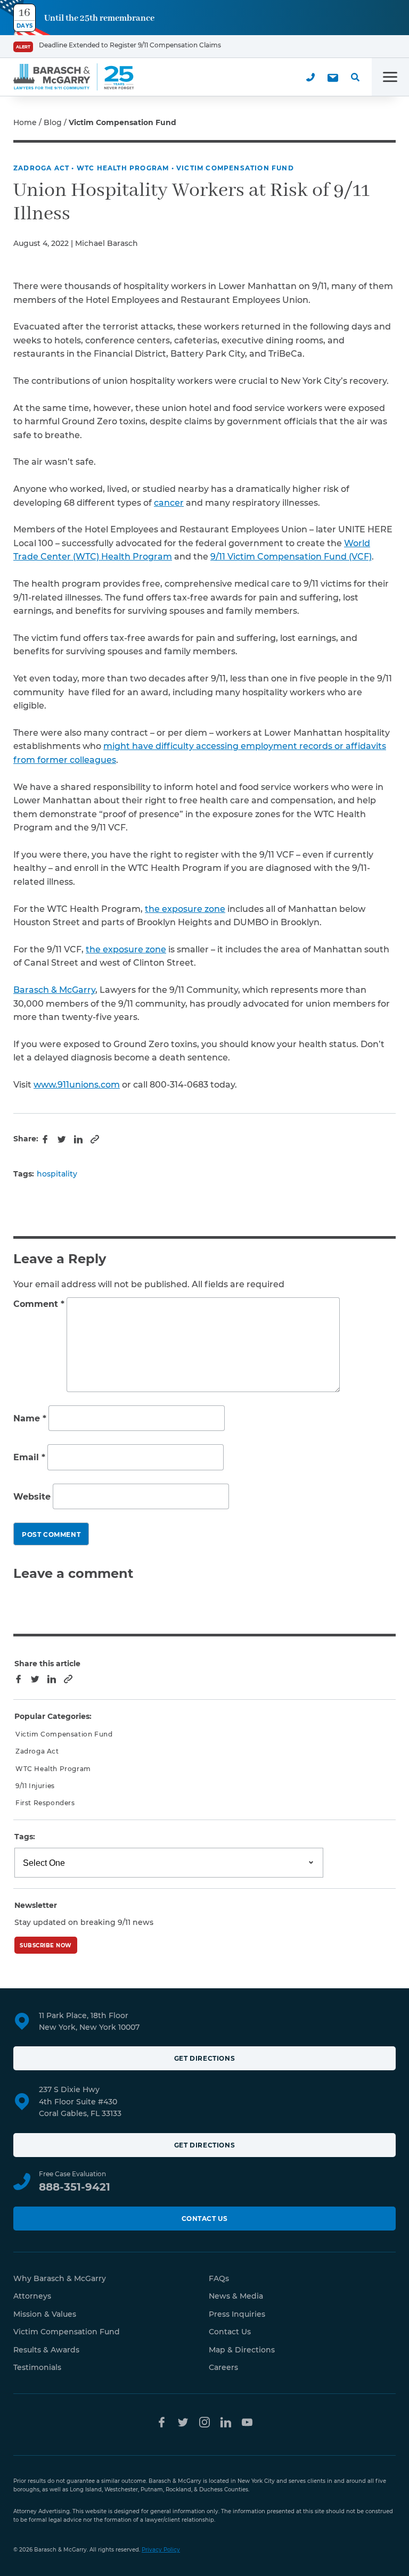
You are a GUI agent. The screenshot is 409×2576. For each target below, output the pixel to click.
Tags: (25, 1837)
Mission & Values (45, 2314)
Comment (39, 1304)
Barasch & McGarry (54, 990)
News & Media (236, 2296)
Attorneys (32, 2296)
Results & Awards (46, 2350)
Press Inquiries (237, 2314)
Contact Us (205, 2219)
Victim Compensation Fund (235, 168)
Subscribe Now (46, 1945)
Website (32, 1497)
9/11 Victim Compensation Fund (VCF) (291, 557)
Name (30, 1418)
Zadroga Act (41, 168)
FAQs (219, 2278)
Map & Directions (242, 2350)
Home (25, 122)
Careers (223, 2367)
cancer (169, 503)
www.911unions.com (77, 1085)
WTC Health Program (123, 168)
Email (29, 1457)
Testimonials (37, 2367)
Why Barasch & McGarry (60, 2278)
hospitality (57, 1174)
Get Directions (204, 2058)
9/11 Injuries (35, 1786)
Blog (53, 122)
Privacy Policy (161, 2550)
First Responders (45, 1803)
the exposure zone (185, 909)
